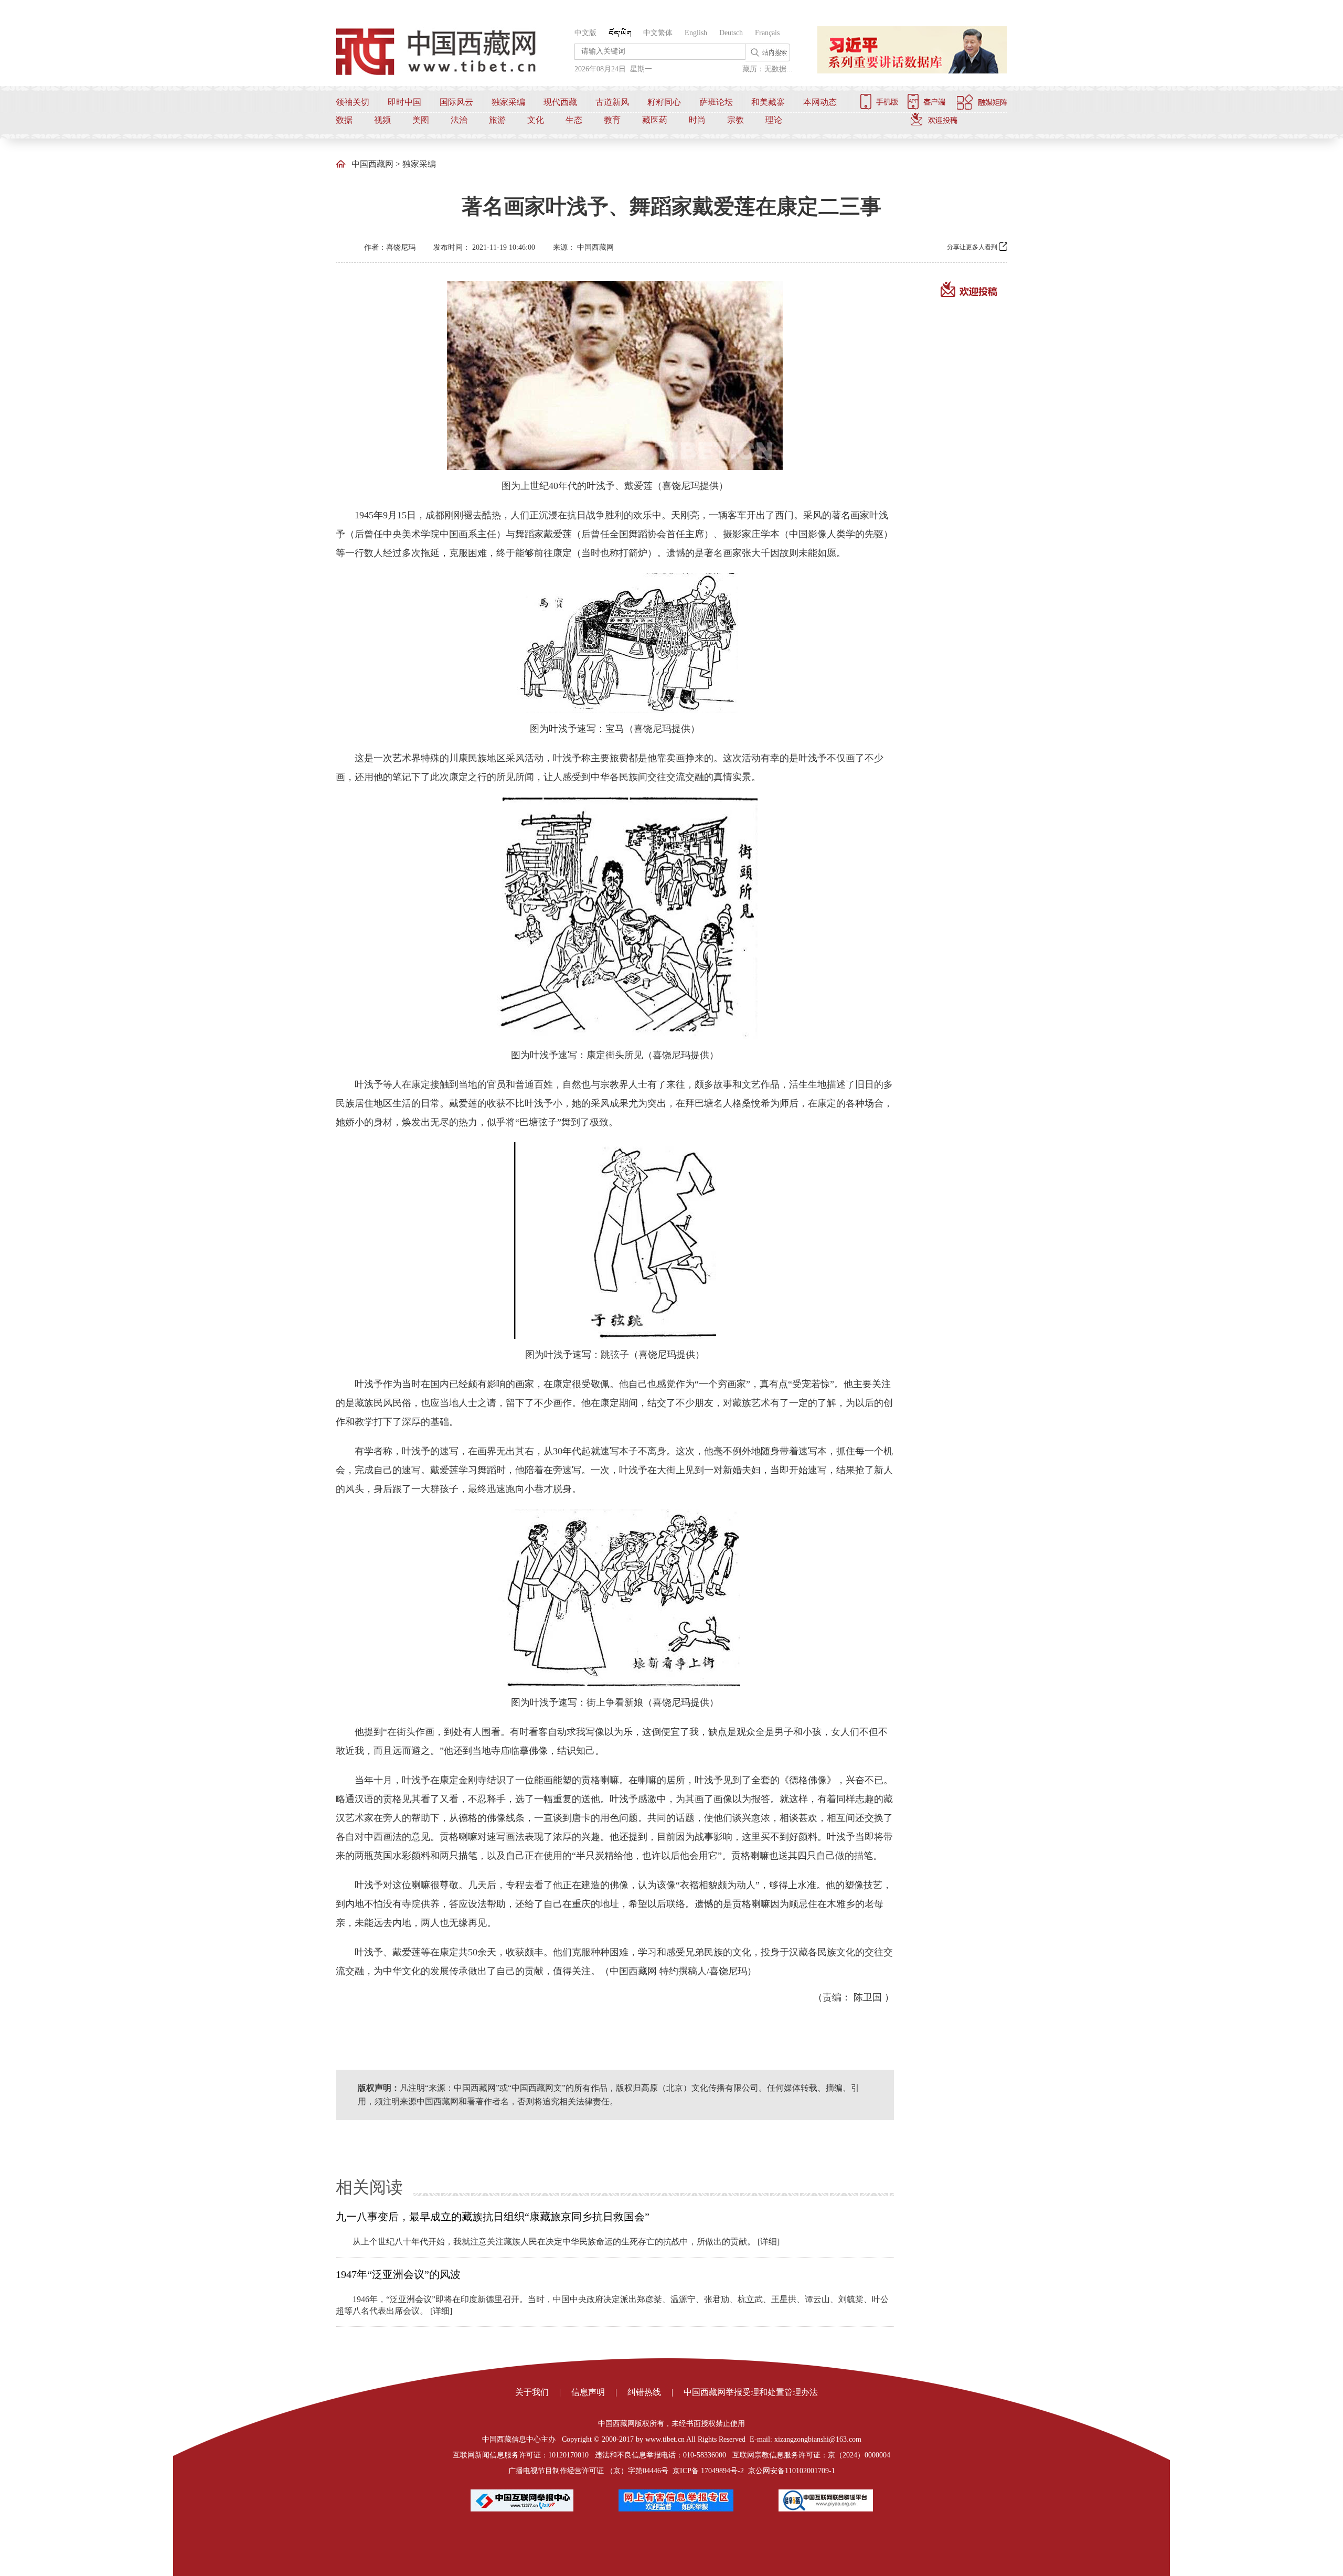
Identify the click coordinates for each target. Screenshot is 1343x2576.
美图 (421, 120)
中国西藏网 (372, 164)
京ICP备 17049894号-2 (708, 2471)
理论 (774, 120)
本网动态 (820, 102)
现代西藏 (560, 102)
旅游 (497, 120)
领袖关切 (353, 102)
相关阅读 (369, 2187)
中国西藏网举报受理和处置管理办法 (751, 2392)
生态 (574, 120)
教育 (612, 120)
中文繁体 (658, 33)
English (696, 33)
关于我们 (532, 2392)
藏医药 (655, 120)
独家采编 (508, 102)
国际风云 (456, 102)
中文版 (585, 33)
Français (767, 33)
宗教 (736, 120)
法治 (459, 120)
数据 (344, 120)
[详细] (769, 2242)
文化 (536, 120)
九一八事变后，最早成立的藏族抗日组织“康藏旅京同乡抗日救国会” (493, 2217)
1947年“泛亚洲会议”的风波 (398, 2274)
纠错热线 (644, 2392)
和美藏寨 (768, 102)
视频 (382, 120)
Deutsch (731, 33)
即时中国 (404, 102)
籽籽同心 (664, 102)
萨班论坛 (716, 102)
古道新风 (612, 102)
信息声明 (588, 2392)
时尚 (697, 120)
